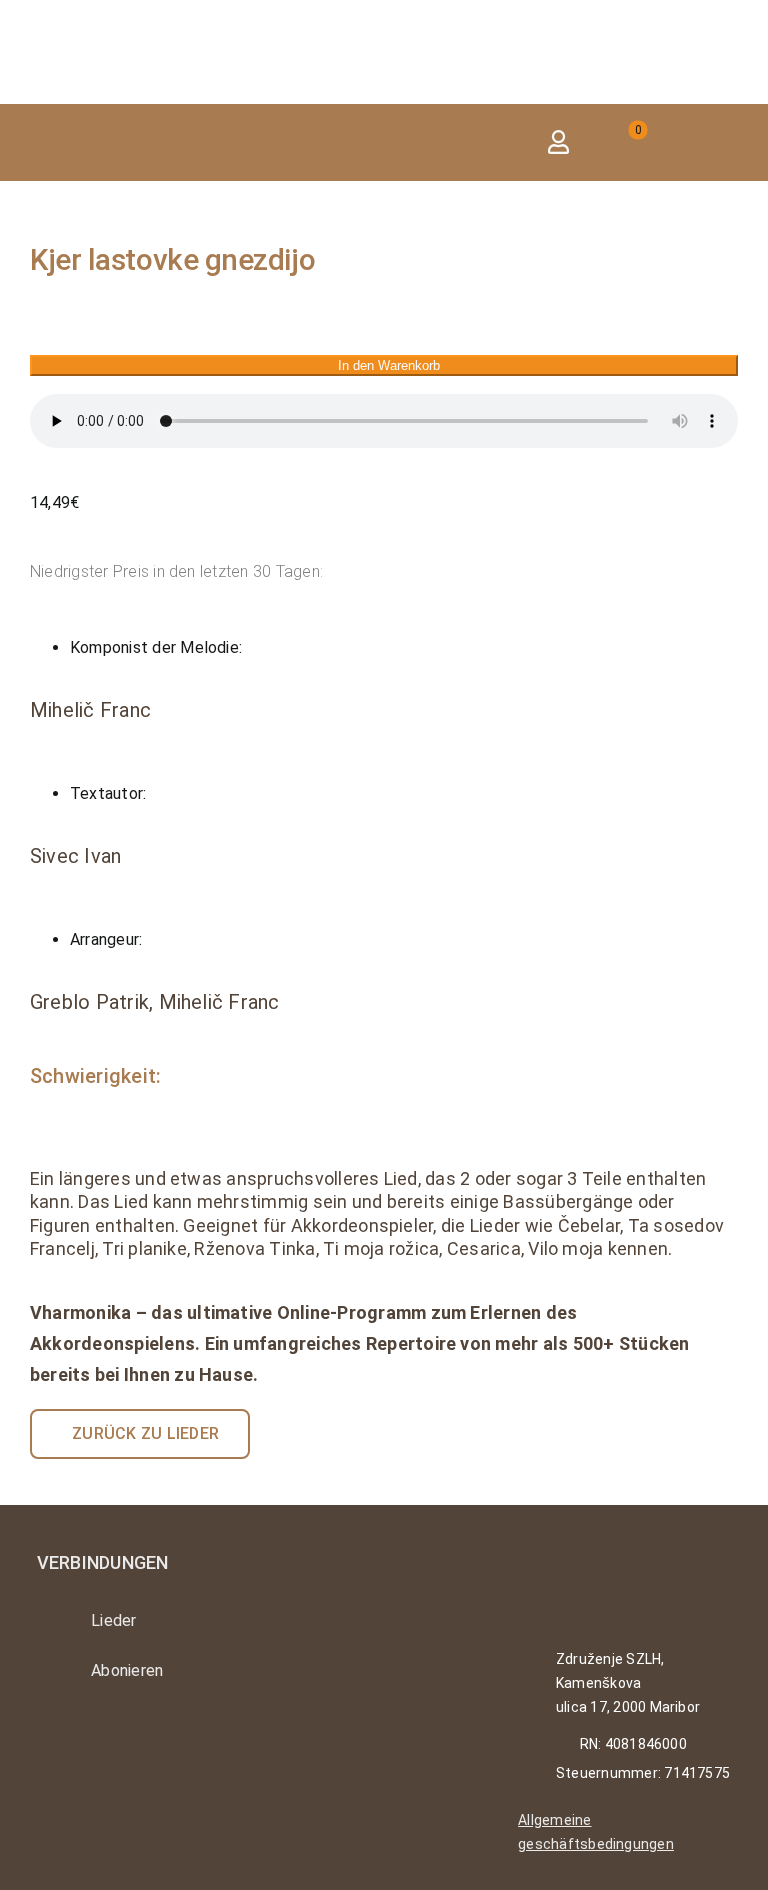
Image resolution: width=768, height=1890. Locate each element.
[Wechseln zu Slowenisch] (723, 142)
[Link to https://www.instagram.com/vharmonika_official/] (49, 1741)
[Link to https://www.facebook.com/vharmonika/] (104, 1741)
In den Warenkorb (389, 365)
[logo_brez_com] (130, 27)
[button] (487, 142)
